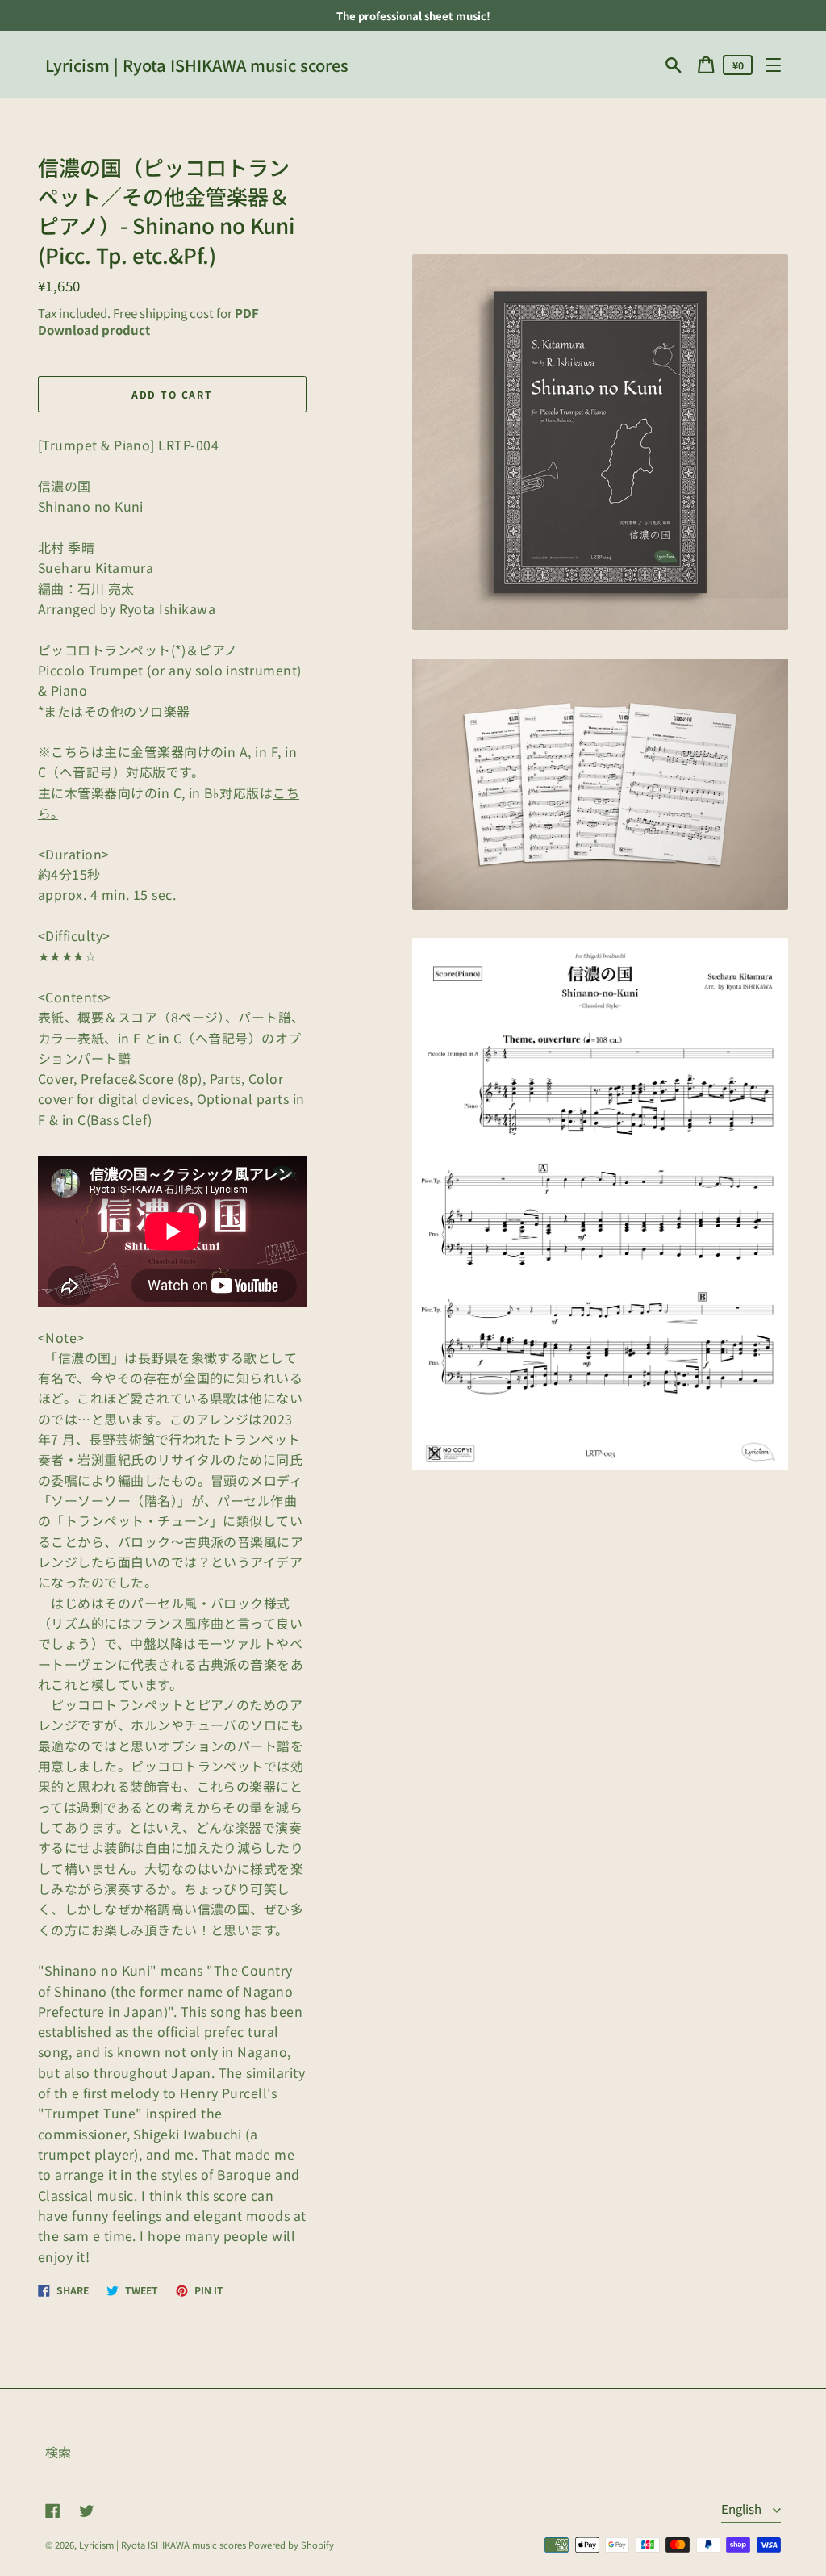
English (743, 2509)
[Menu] (773, 65)
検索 (58, 2452)
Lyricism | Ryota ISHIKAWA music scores (197, 65)
